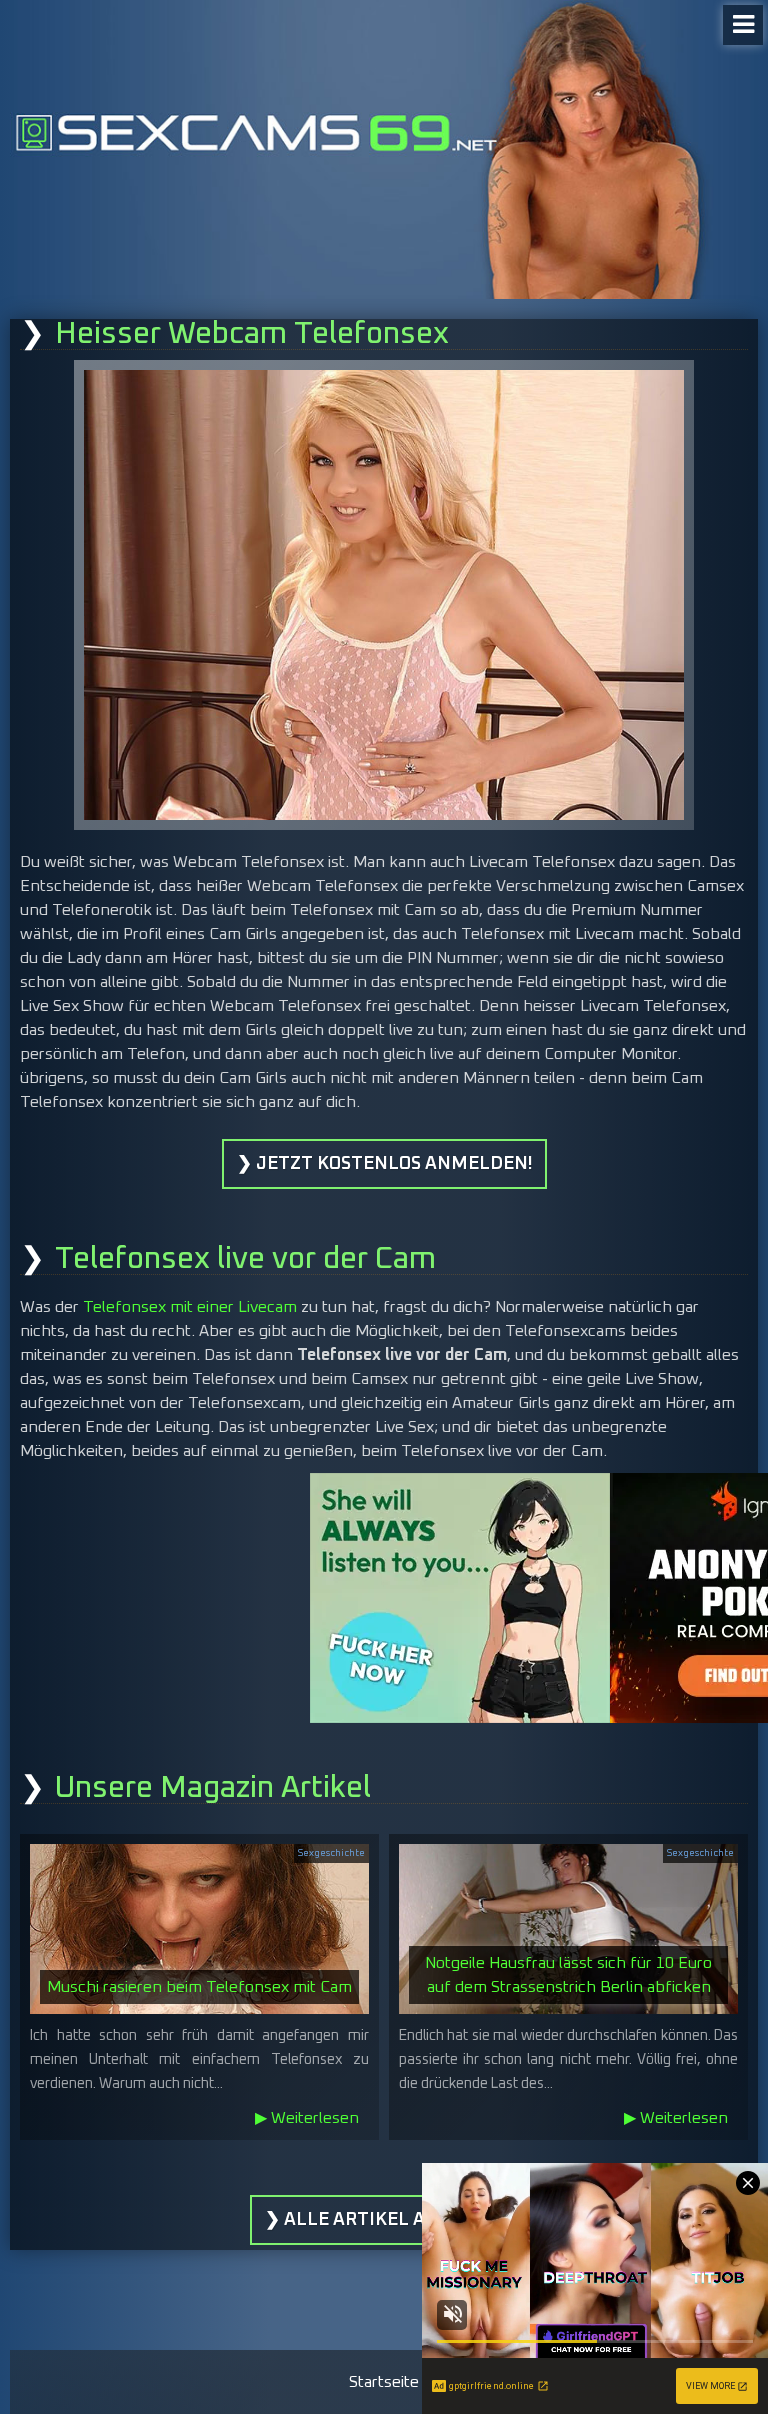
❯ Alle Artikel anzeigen (384, 2220)
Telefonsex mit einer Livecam (190, 1307)
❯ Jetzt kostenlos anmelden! (384, 1164)
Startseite (384, 2382)
